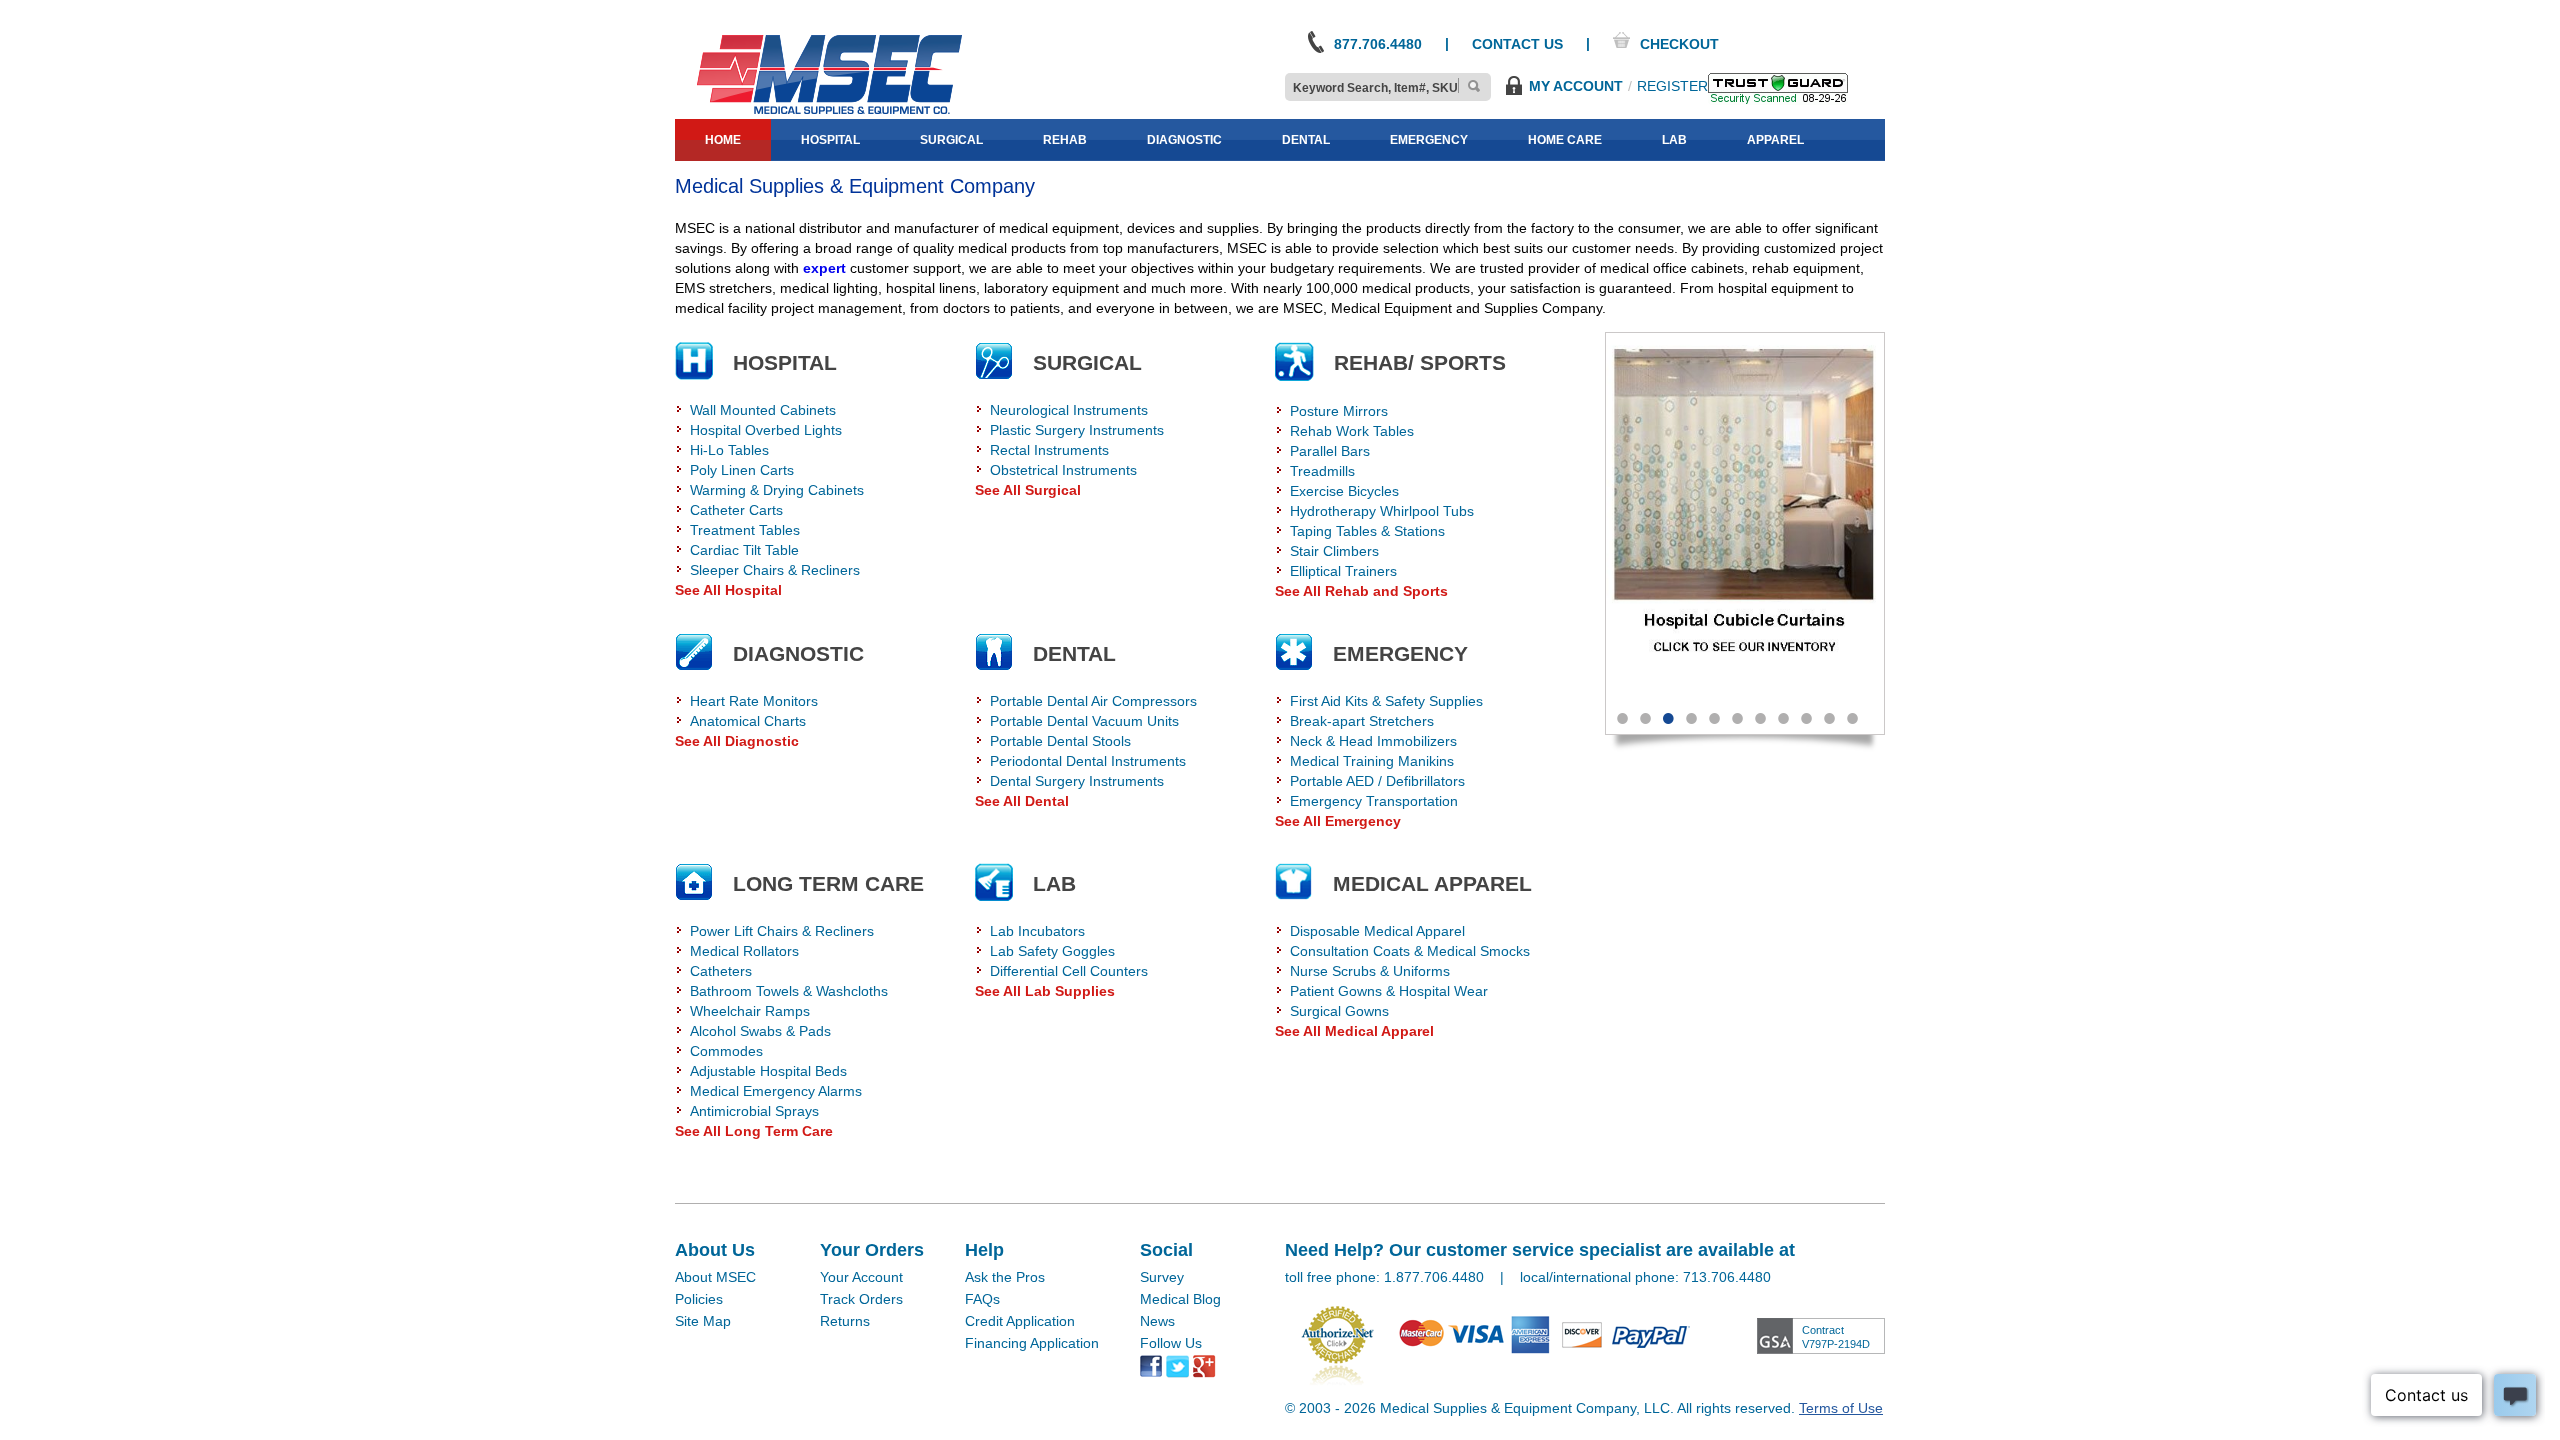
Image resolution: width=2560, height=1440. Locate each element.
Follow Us (1171, 1343)
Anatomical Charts (748, 721)
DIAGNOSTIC (798, 653)
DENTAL (1074, 653)
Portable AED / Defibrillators (1377, 781)
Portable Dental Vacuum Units (1084, 721)
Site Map (703, 1321)
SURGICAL (1087, 362)
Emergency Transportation (1374, 801)
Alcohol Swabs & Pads (760, 1031)
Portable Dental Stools (1060, 741)
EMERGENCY (1400, 653)
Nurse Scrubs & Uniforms (1370, 971)
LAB (1054, 883)
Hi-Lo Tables (729, 450)
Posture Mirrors (1339, 411)
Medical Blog (1180, 1299)
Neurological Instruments (1069, 410)
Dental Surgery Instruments (1077, 781)
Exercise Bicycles (1344, 491)
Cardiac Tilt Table (744, 550)
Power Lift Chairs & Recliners (782, 931)
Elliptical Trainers (1343, 571)
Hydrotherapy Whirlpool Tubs (1382, 511)
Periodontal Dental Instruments (1088, 761)
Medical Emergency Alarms (776, 1091)
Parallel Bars (1330, 451)
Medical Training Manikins (1372, 761)
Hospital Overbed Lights (766, 430)
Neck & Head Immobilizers (1373, 741)
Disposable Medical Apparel (1377, 931)
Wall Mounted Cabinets (763, 410)
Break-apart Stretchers (1362, 721)
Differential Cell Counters (1069, 971)
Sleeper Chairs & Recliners (775, 570)
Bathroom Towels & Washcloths (789, 991)
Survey (1162, 1277)
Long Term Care (828, 883)
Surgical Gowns (1339, 1011)
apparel (1775, 140)
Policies (699, 1299)
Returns (845, 1321)
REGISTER (1672, 86)
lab (1674, 140)
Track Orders (861, 1299)
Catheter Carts (736, 510)
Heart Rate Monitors (754, 701)
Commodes (726, 1051)
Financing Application (1032, 1343)
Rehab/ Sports (1420, 362)
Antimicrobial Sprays (754, 1111)
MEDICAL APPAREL (1432, 883)
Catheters (721, 971)
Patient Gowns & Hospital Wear (1389, 991)
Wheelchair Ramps (750, 1011)
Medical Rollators (744, 951)
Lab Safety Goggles (1052, 951)
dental (1306, 140)
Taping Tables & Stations (1367, 531)
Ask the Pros (1005, 1277)
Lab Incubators (1037, 931)
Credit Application (1020, 1321)
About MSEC (715, 1277)
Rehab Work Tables (1352, 431)
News (1157, 1321)
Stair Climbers (1334, 551)
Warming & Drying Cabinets (777, 490)
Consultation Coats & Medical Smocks (1410, 951)
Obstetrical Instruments (1063, 470)
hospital (830, 140)
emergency (1429, 140)
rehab (1065, 140)
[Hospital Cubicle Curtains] (1745, 513)
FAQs (982, 1299)
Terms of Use (1841, 1408)
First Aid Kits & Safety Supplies (1386, 701)
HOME (723, 140)
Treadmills (1322, 471)
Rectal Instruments (1049, 450)
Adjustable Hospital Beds (768, 1071)
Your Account (861, 1277)
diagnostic (1184, 140)
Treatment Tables (745, 530)
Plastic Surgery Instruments (1077, 430)
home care (1565, 140)
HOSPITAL (785, 362)
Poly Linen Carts (742, 470)
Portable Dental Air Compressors (1093, 701)
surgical (951, 140)
